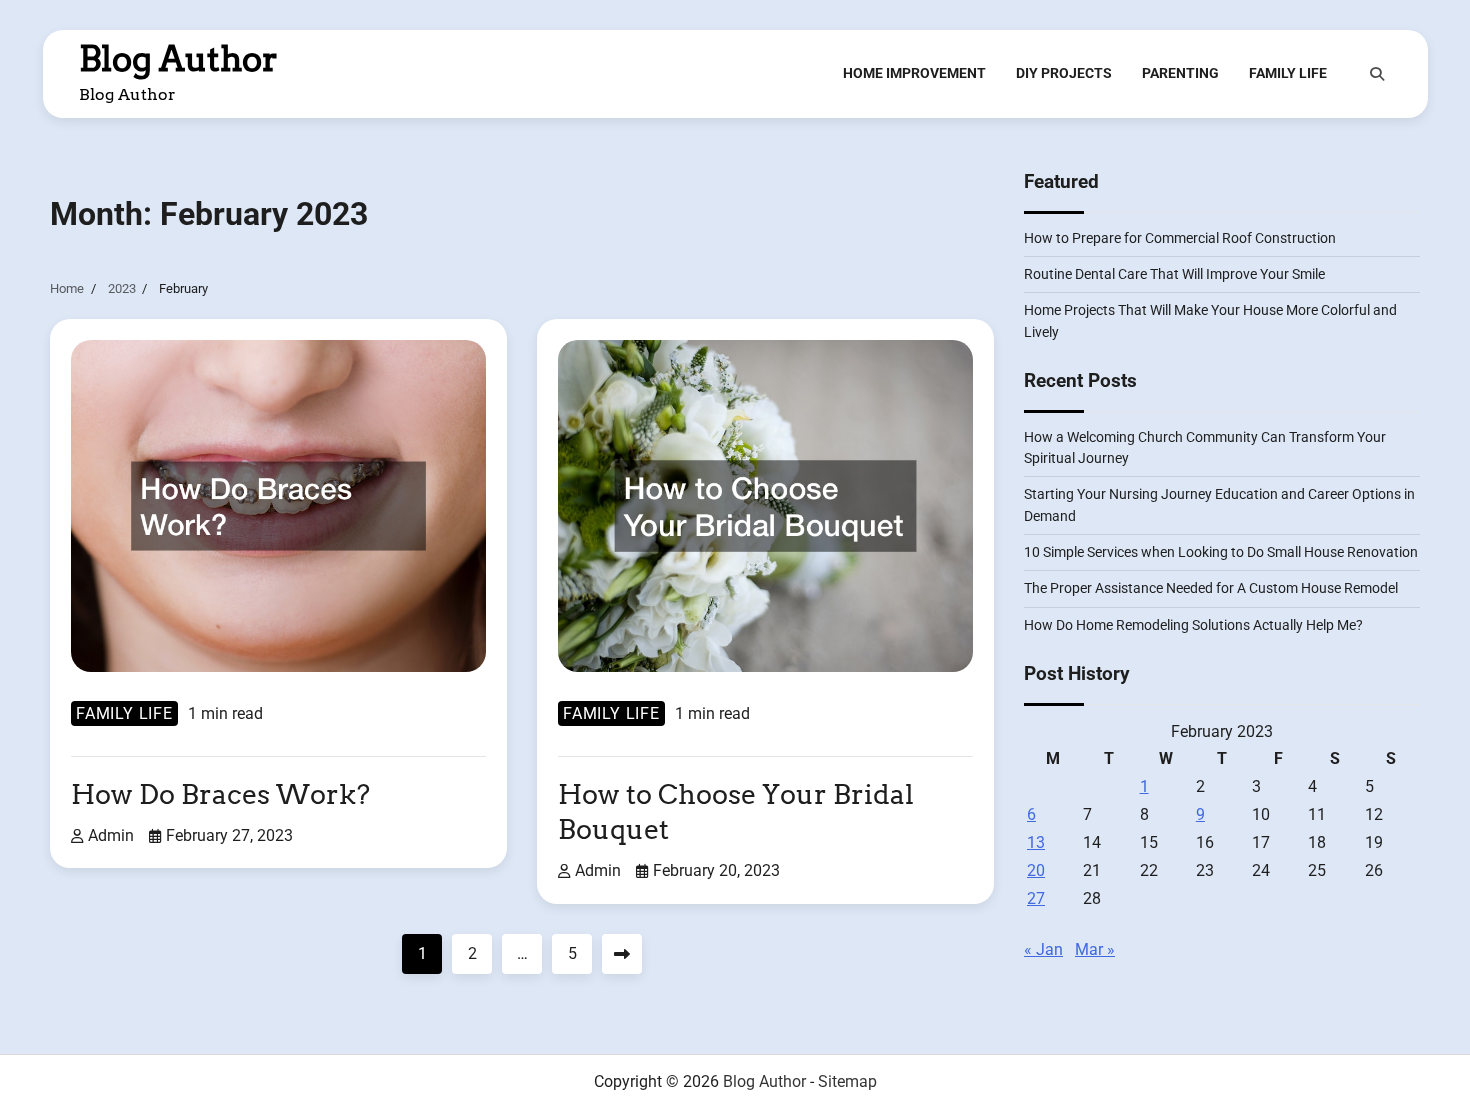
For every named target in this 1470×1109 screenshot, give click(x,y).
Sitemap (847, 1081)
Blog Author (178, 59)
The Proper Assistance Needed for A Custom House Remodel (1211, 588)
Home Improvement (914, 73)
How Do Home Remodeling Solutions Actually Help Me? (1193, 625)
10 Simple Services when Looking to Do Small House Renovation (1221, 552)
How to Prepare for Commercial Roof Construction (1180, 238)
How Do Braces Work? (220, 794)
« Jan (1043, 949)
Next (622, 954)
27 (1036, 898)
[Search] (1377, 74)
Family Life (1288, 73)
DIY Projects (1064, 73)
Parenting (1180, 73)
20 (1036, 870)
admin (111, 835)
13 (1036, 842)
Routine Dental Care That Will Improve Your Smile (1174, 274)
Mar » (1095, 949)
